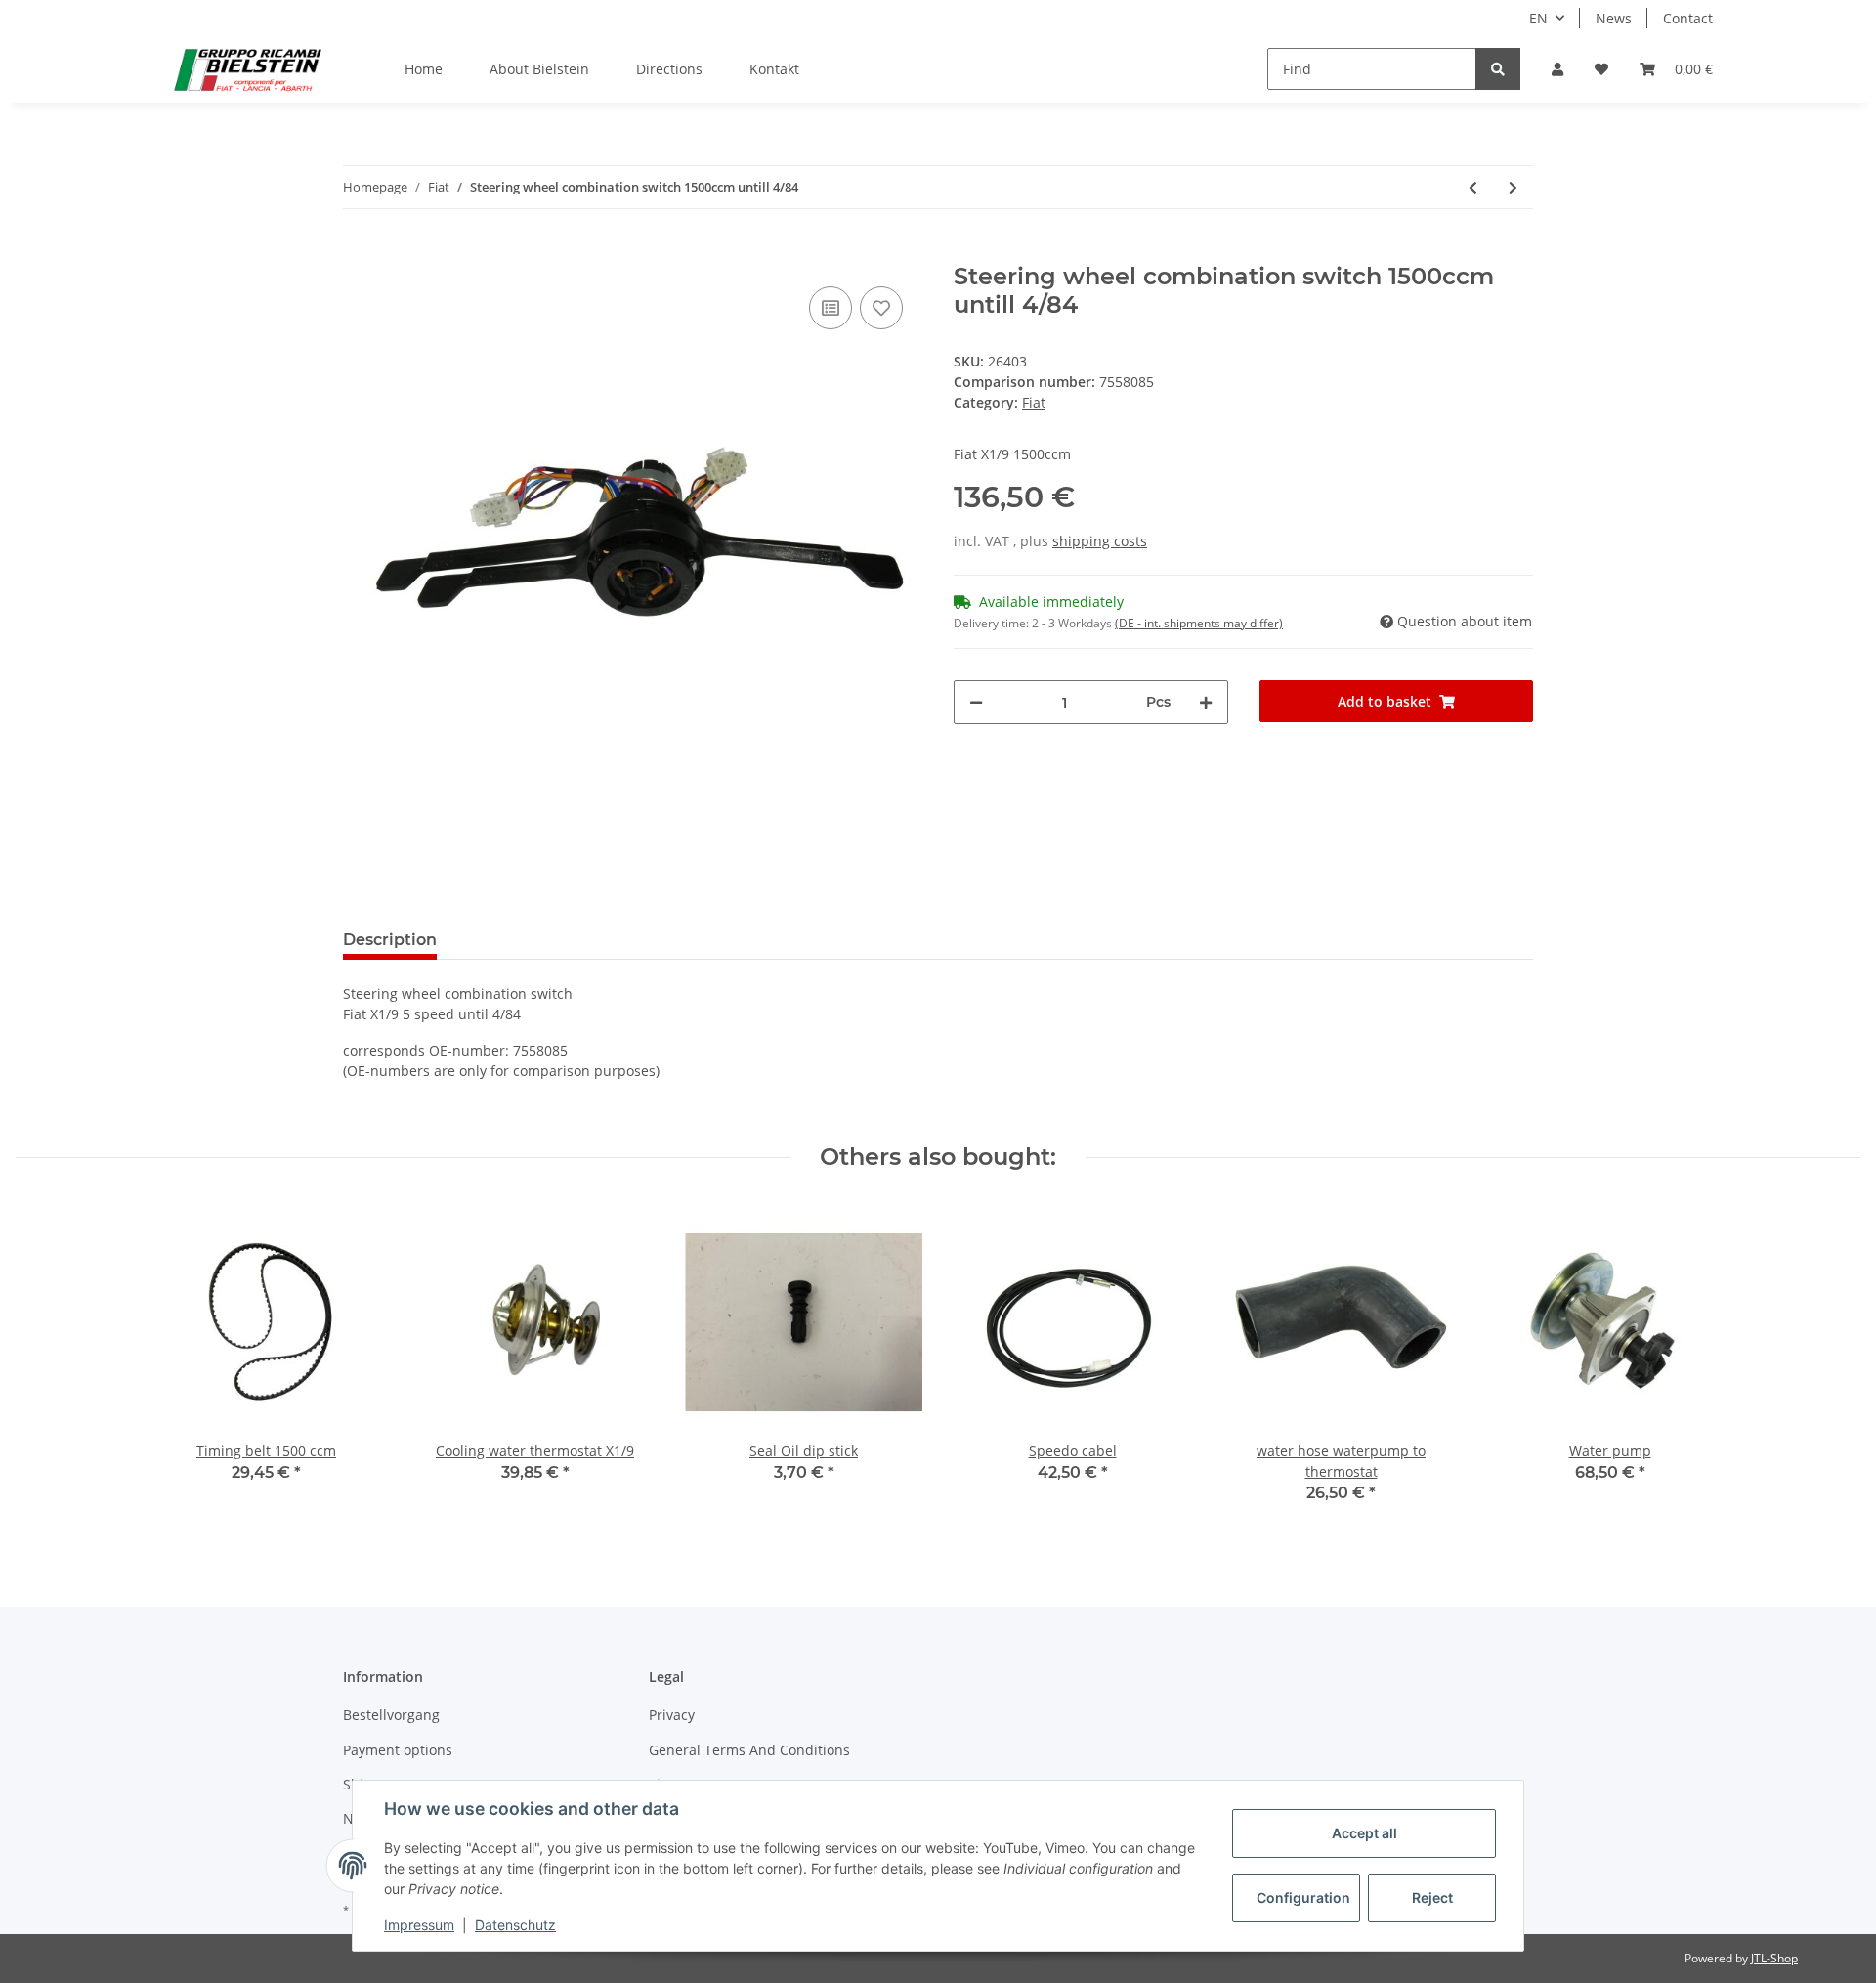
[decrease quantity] (976, 702)
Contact (1688, 18)
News (1614, 18)
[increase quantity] (1206, 702)
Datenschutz (515, 1925)
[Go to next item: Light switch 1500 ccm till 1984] (1513, 187)
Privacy (672, 1715)
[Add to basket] (359, 252)
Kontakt (774, 69)
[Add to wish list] (881, 308)
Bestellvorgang (391, 1715)
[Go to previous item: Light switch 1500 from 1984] (1473, 187)
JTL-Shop (1774, 1958)
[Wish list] (1601, 69)
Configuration (1303, 1897)
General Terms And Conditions (749, 1750)
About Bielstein (539, 69)
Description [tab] (390, 940)
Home (424, 69)
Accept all (1364, 1833)
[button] (1557, 69)
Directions (669, 69)
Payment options (398, 1750)
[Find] (1498, 69)
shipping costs (1100, 541)
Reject (1432, 1897)
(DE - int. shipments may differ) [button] (1199, 623)
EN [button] (1538, 18)
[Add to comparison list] (831, 308)
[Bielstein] (253, 69)
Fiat (1034, 402)
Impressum (419, 1925)
